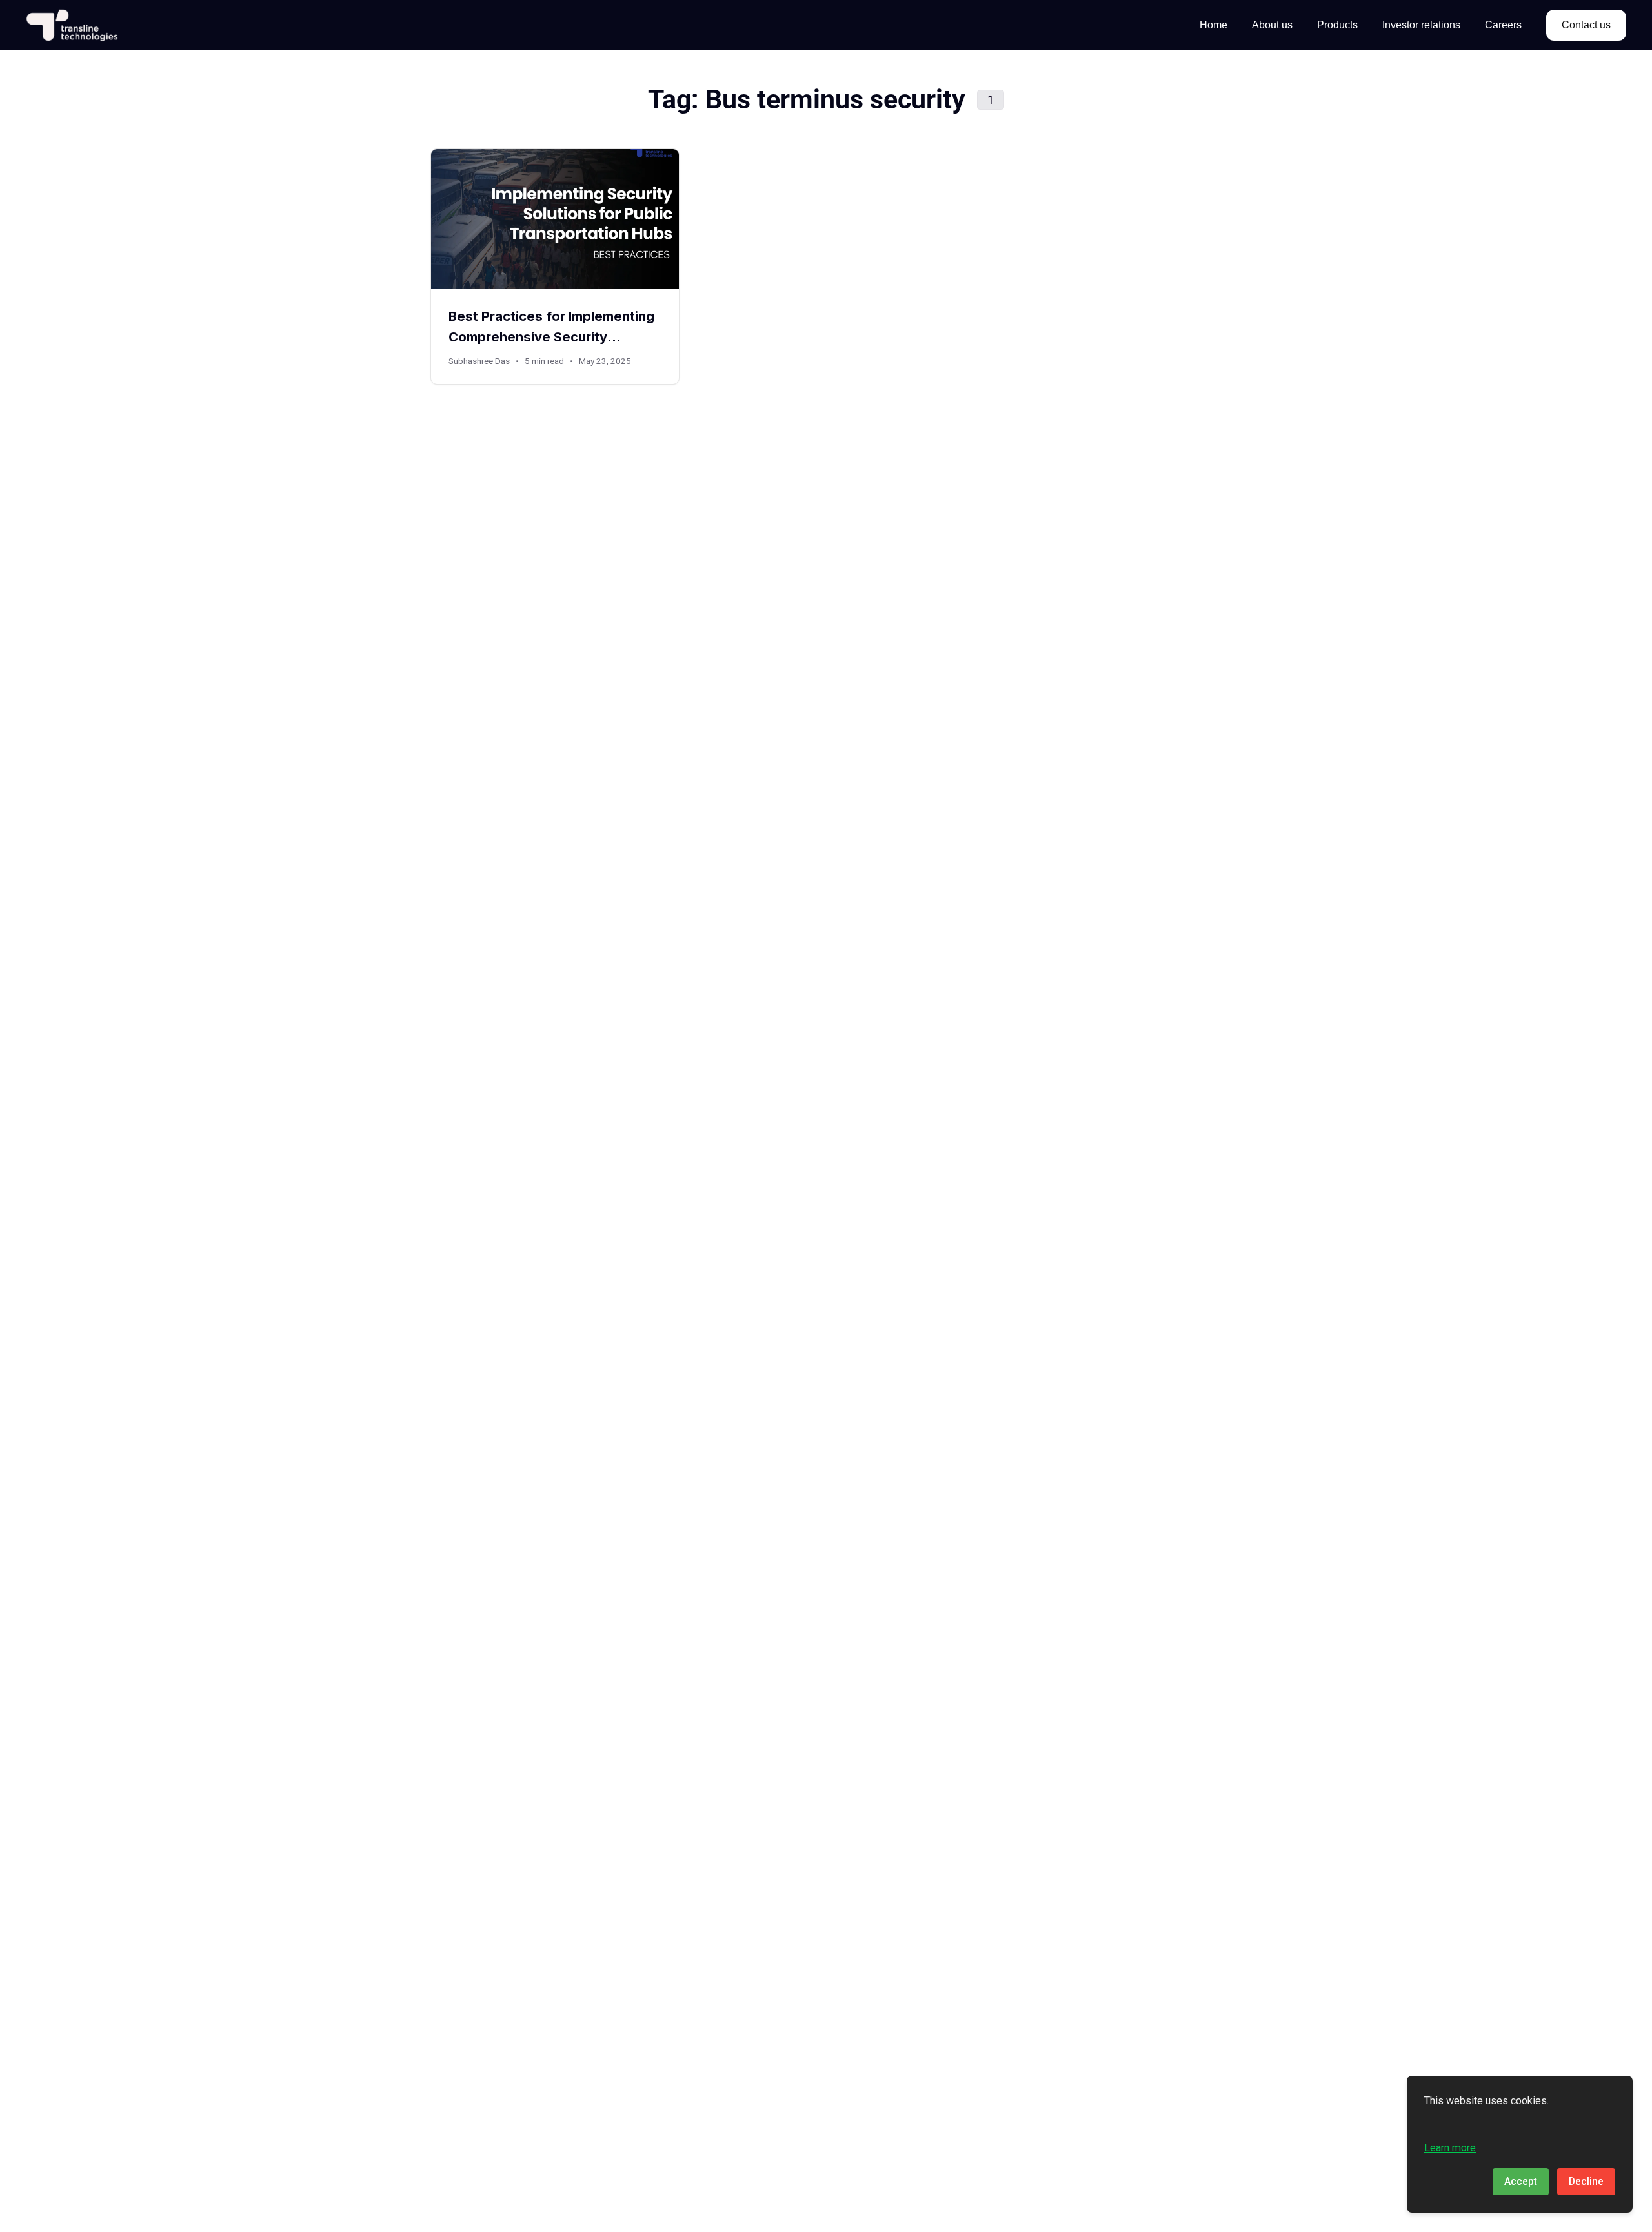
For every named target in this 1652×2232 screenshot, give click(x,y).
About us (1272, 25)
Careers (1503, 25)
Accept (1521, 2181)
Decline (1586, 2181)
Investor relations (1421, 25)
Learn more (1450, 2148)
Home (1214, 25)
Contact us (1586, 25)
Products (1337, 25)
